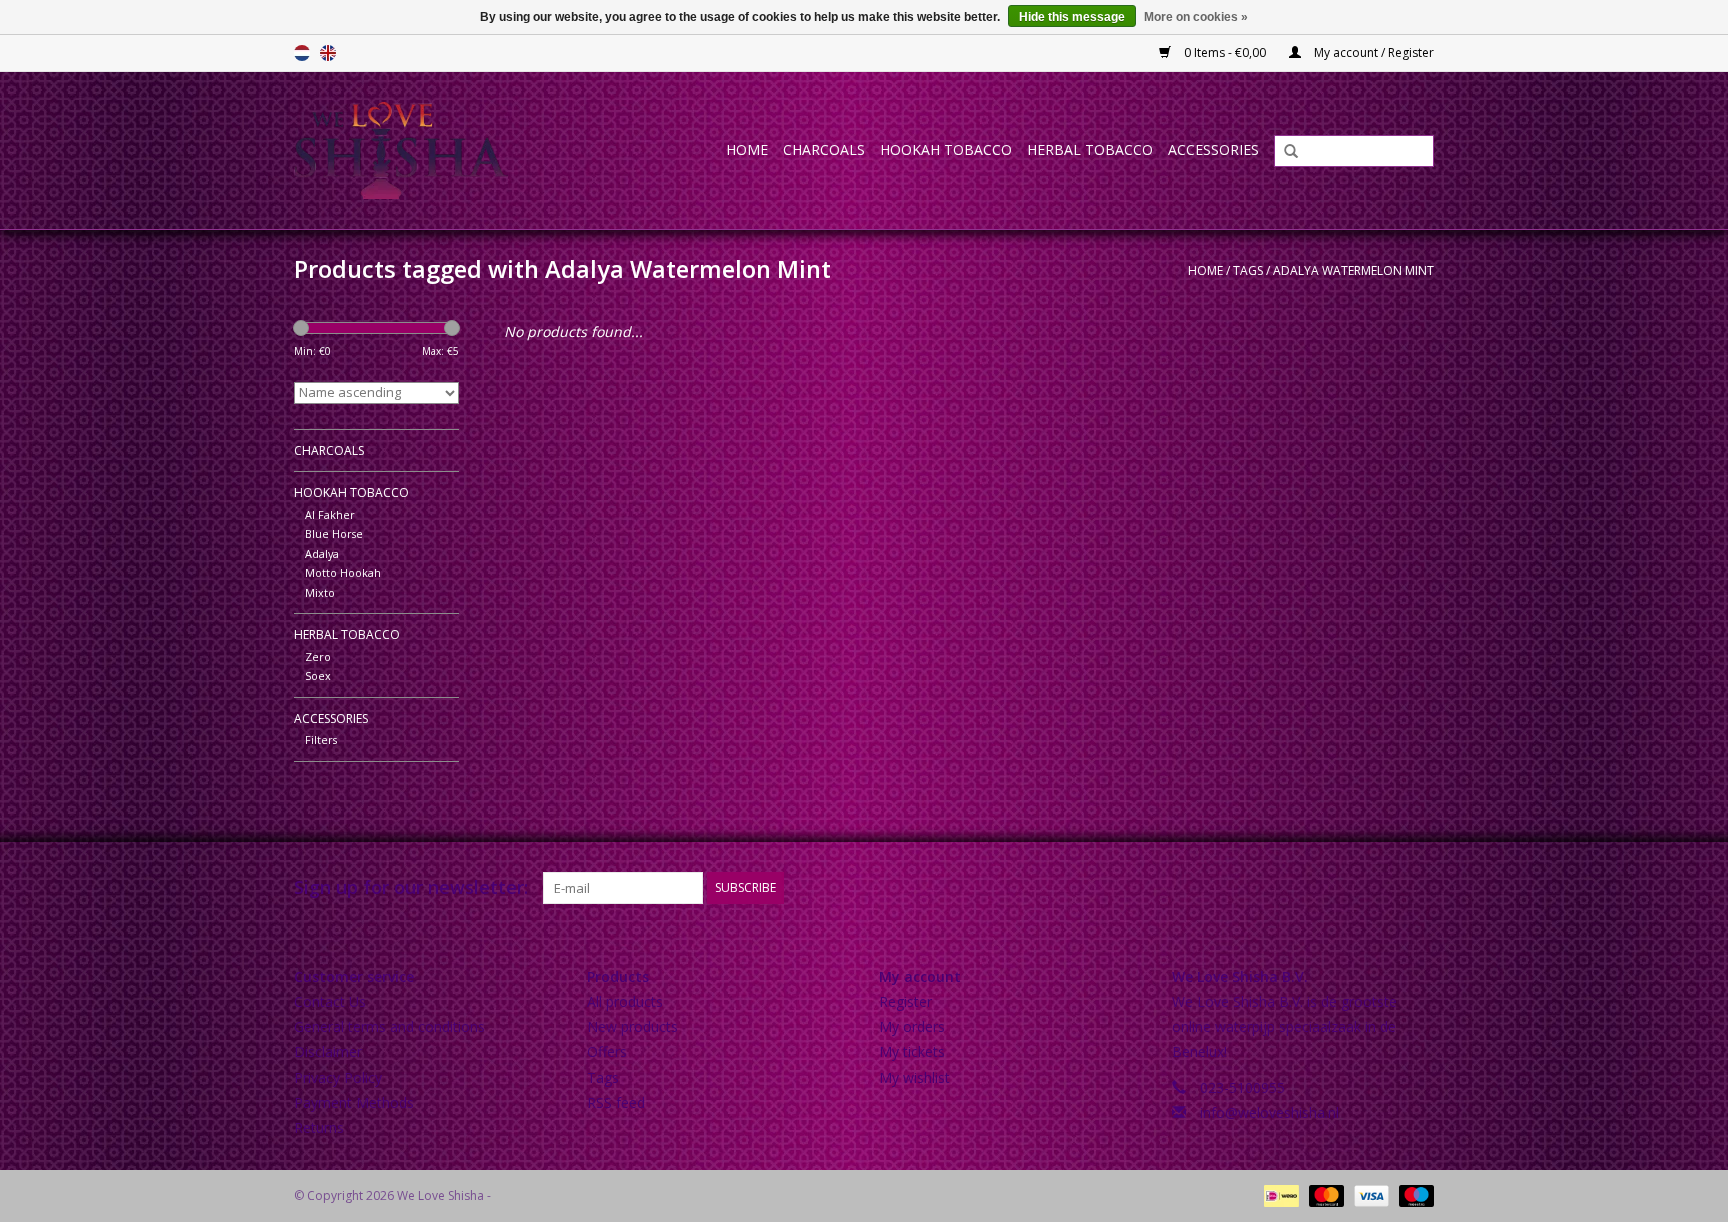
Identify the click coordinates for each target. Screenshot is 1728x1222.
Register (905, 1001)
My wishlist (914, 1077)
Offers (607, 1051)
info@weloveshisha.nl (1269, 1112)
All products (625, 1001)
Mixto (320, 592)
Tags (1248, 270)
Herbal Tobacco (1090, 149)
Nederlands (302, 53)
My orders (912, 1026)
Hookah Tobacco (946, 149)
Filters (321, 739)
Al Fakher (330, 514)
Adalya (322, 553)
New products (632, 1026)
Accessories (1213, 149)
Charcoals (824, 149)
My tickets (912, 1051)
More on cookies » (1196, 17)
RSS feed (616, 1102)
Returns (319, 1127)
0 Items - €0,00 (1225, 52)
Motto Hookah (343, 572)
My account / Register (1372, 52)
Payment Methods (354, 1102)
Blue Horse (334, 533)
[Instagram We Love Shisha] (1418, 888)
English (328, 53)
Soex (318, 675)
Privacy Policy (338, 1077)
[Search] (1284, 152)
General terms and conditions (389, 1026)
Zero (318, 656)
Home (747, 149)
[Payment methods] (1279, 1194)
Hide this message (1072, 17)
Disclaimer (328, 1051)
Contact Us (330, 1001)
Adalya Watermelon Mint (1353, 270)
